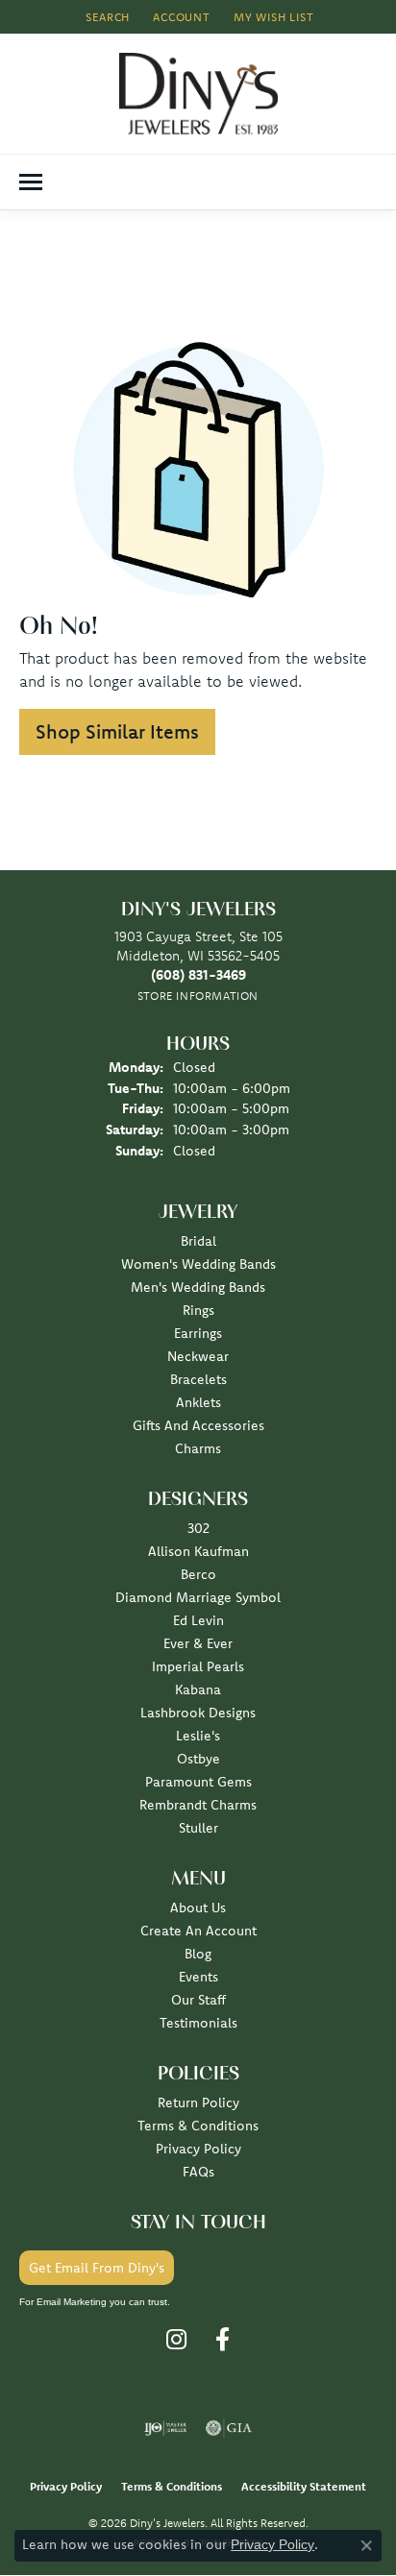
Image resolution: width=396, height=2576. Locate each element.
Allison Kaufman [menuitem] (198, 1551)
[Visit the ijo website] (166, 2428)
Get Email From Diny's (97, 2268)
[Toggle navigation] (31, 182)
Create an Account (198, 1931)
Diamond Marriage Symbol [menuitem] (198, 1597)
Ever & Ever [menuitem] (198, 1643)
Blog (198, 1954)
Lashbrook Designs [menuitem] (198, 1713)
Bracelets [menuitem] (198, 1379)
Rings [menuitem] (198, 1310)
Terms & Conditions (198, 2126)
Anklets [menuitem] (198, 1402)
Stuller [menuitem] (198, 1828)
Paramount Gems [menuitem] (198, 1782)
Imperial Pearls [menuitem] (198, 1666)
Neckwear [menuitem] (198, 1356)
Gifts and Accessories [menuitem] (198, 1425)
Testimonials (198, 2023)
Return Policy (198, 2102)
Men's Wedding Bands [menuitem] (198, 1287)
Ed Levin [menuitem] (198, 1620)
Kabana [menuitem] (198, 1689)
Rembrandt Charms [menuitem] (198, 1805)
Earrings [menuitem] (198, 1333)
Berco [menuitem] (198, 1574)
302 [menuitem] (198, 1528)
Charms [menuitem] (198, 1448)
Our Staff (198, 2000)
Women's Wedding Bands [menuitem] (198, 1264)
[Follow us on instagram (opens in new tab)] (176, 2340)
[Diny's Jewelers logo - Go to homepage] (198, 94)
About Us (198, 1908)
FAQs (198, 2172)
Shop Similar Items (117, 731)
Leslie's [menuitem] (198, 1736)
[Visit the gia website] (229, 2428)
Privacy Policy (198, 2149)
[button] (106, 17)
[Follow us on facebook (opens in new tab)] (223, 2340)
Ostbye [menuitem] (198, 1759)
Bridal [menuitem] (198, 1241)
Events (198, 1977)
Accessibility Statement (304, 2486)
